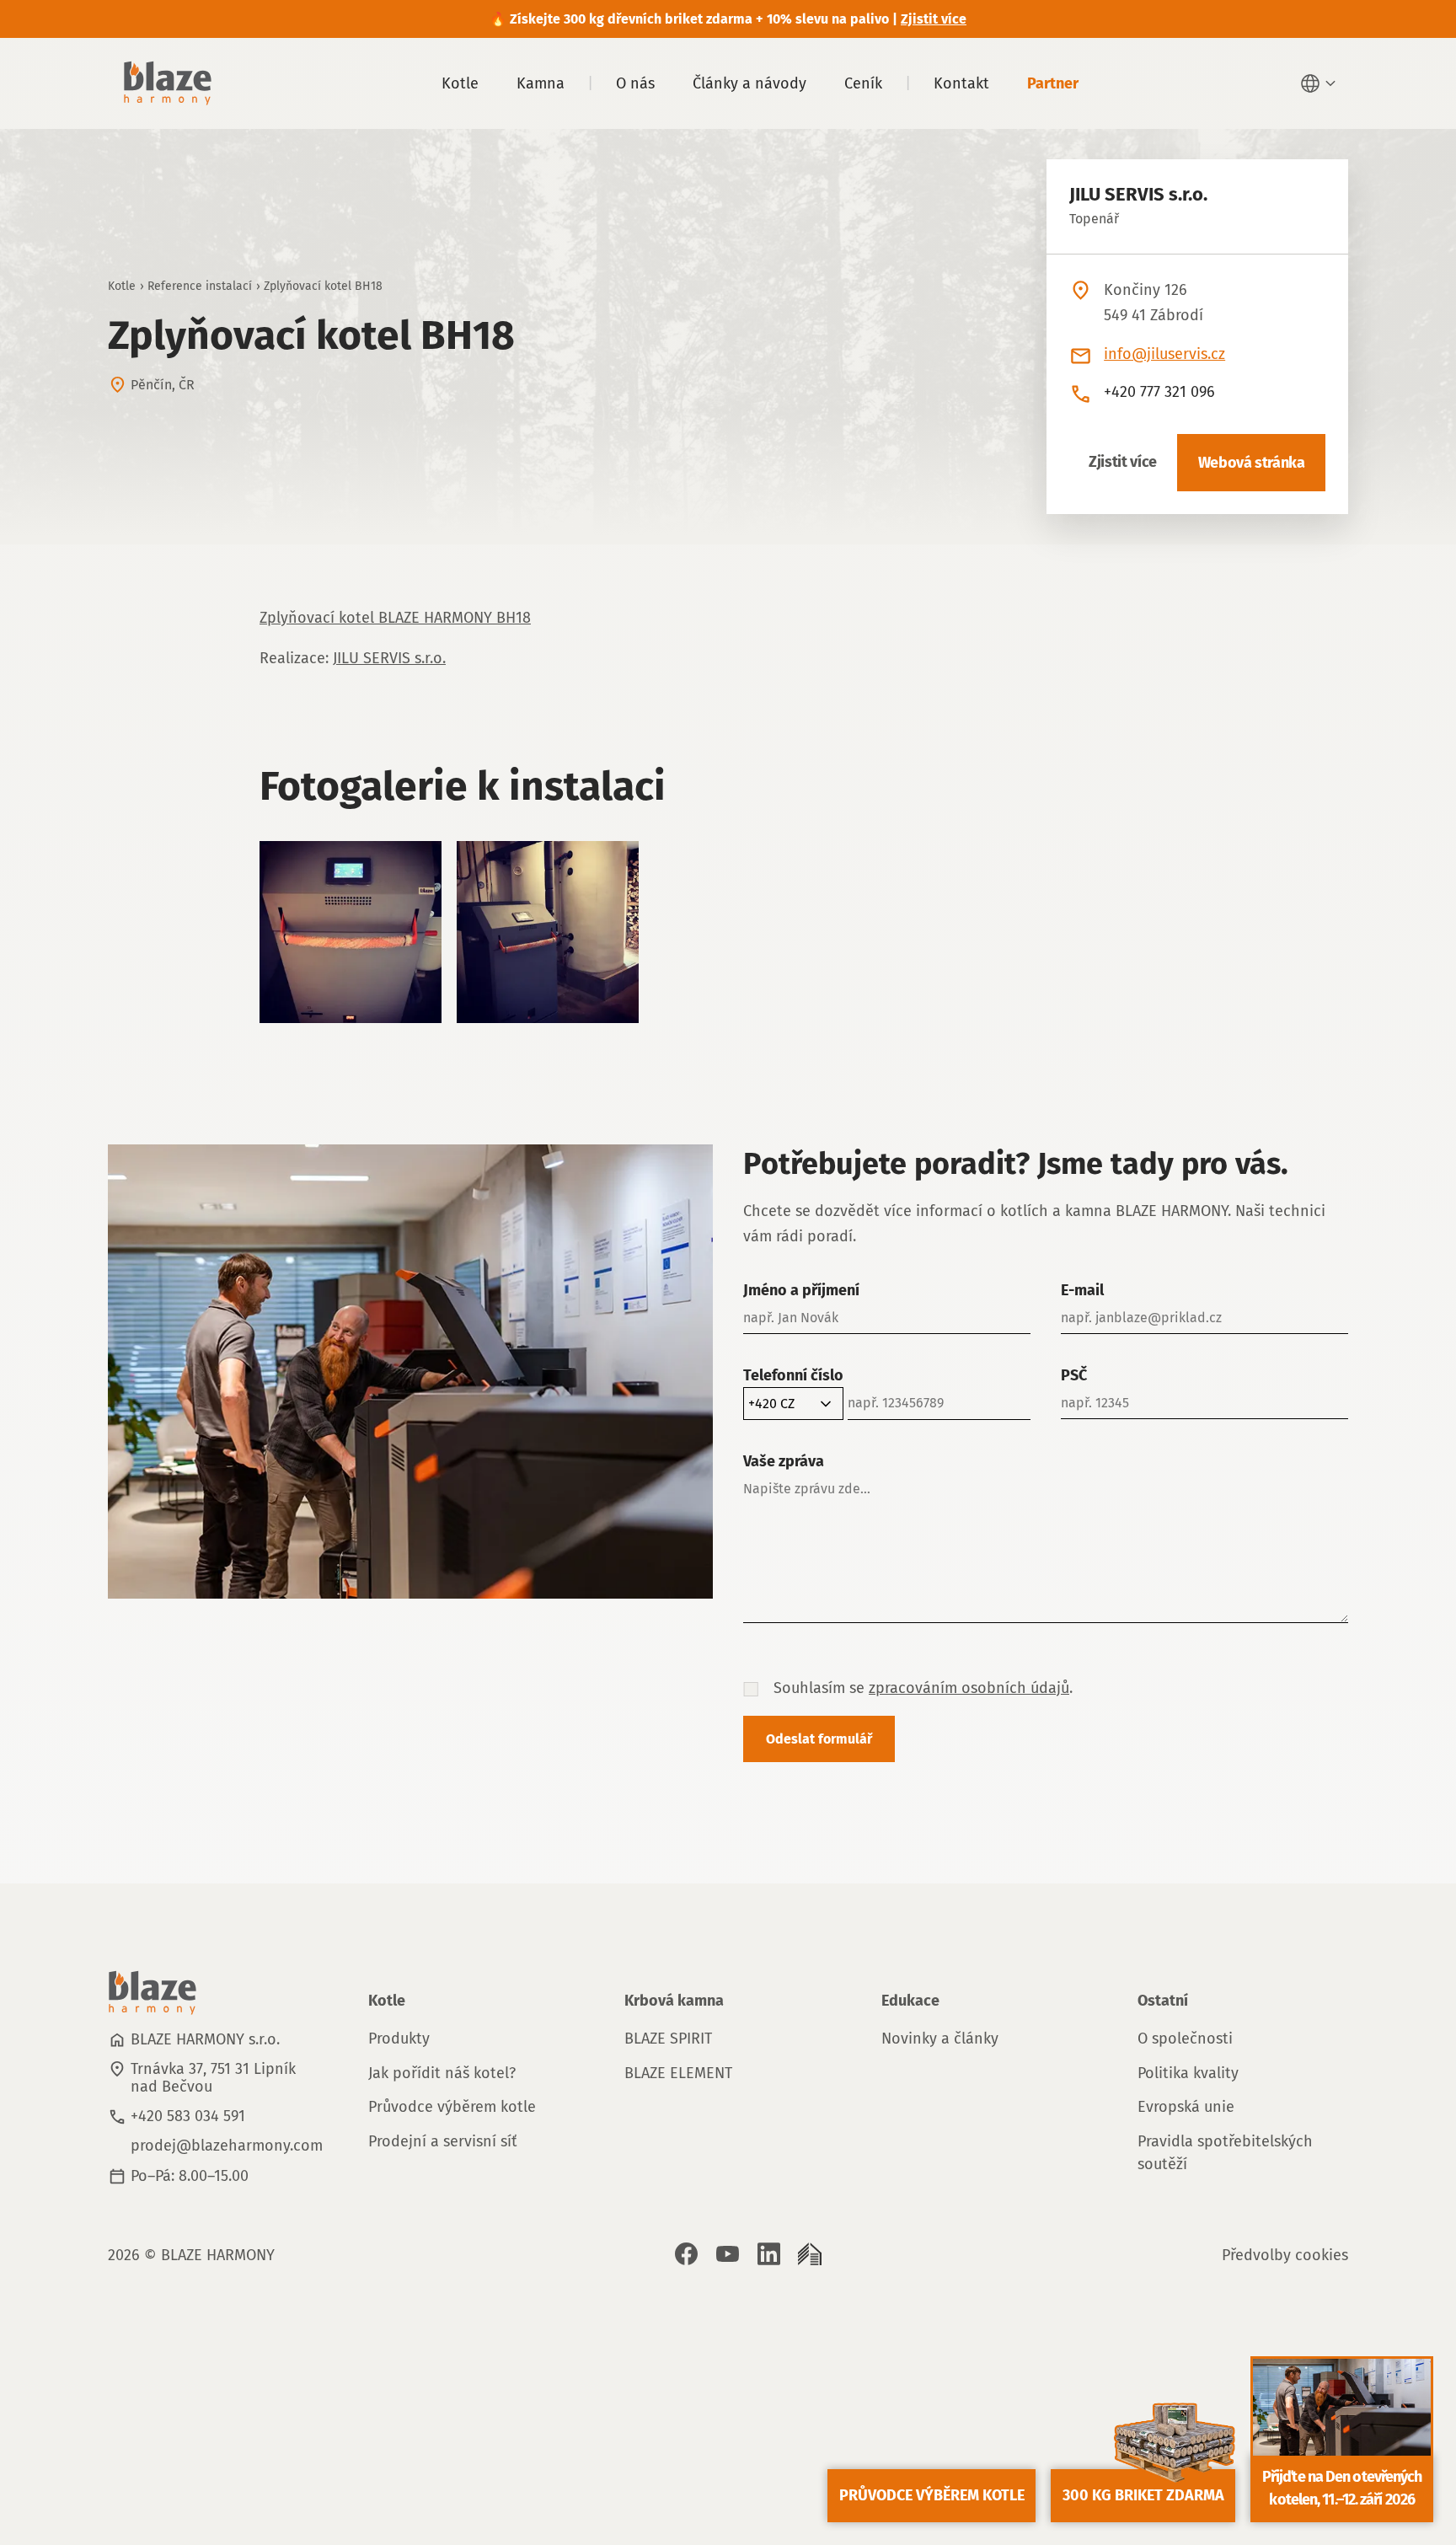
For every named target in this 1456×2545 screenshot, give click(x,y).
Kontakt (961, 83)
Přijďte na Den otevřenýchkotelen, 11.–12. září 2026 (1342, 2488)
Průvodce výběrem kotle (452, 2107)
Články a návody (749, 83)
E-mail (1082, 1290)
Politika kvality (1188, 2073)
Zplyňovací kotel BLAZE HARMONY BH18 (395, 618)
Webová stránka (1252, 463)
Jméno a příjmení (801, 1290)
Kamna (541, 83)
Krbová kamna (674, 2001)
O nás (635, 83)
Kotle (460, 83)
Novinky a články (940, 2039)
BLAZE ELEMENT (678, 2073)
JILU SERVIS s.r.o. (389, 658)
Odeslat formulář (819, 1739)
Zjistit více (1123, 462)
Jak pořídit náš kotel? (442, 2073)
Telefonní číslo (793, 1375)
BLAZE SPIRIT (668, 2039)
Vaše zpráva (784, 1461)
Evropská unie (1186, 2107)
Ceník (863, 83)
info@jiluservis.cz (1164, 354)
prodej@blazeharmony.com (227, 2146)
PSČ (1074, 1375)
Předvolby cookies (1285, 2255)
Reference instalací (200, 286)
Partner (1053, 83)
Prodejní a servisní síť (443, 2141)
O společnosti (1185, 2039)
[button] (1320, 83)
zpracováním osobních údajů (969, 1688)
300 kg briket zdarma (1143, 2495)
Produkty (399, 2039)
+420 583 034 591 (188, 2116)
